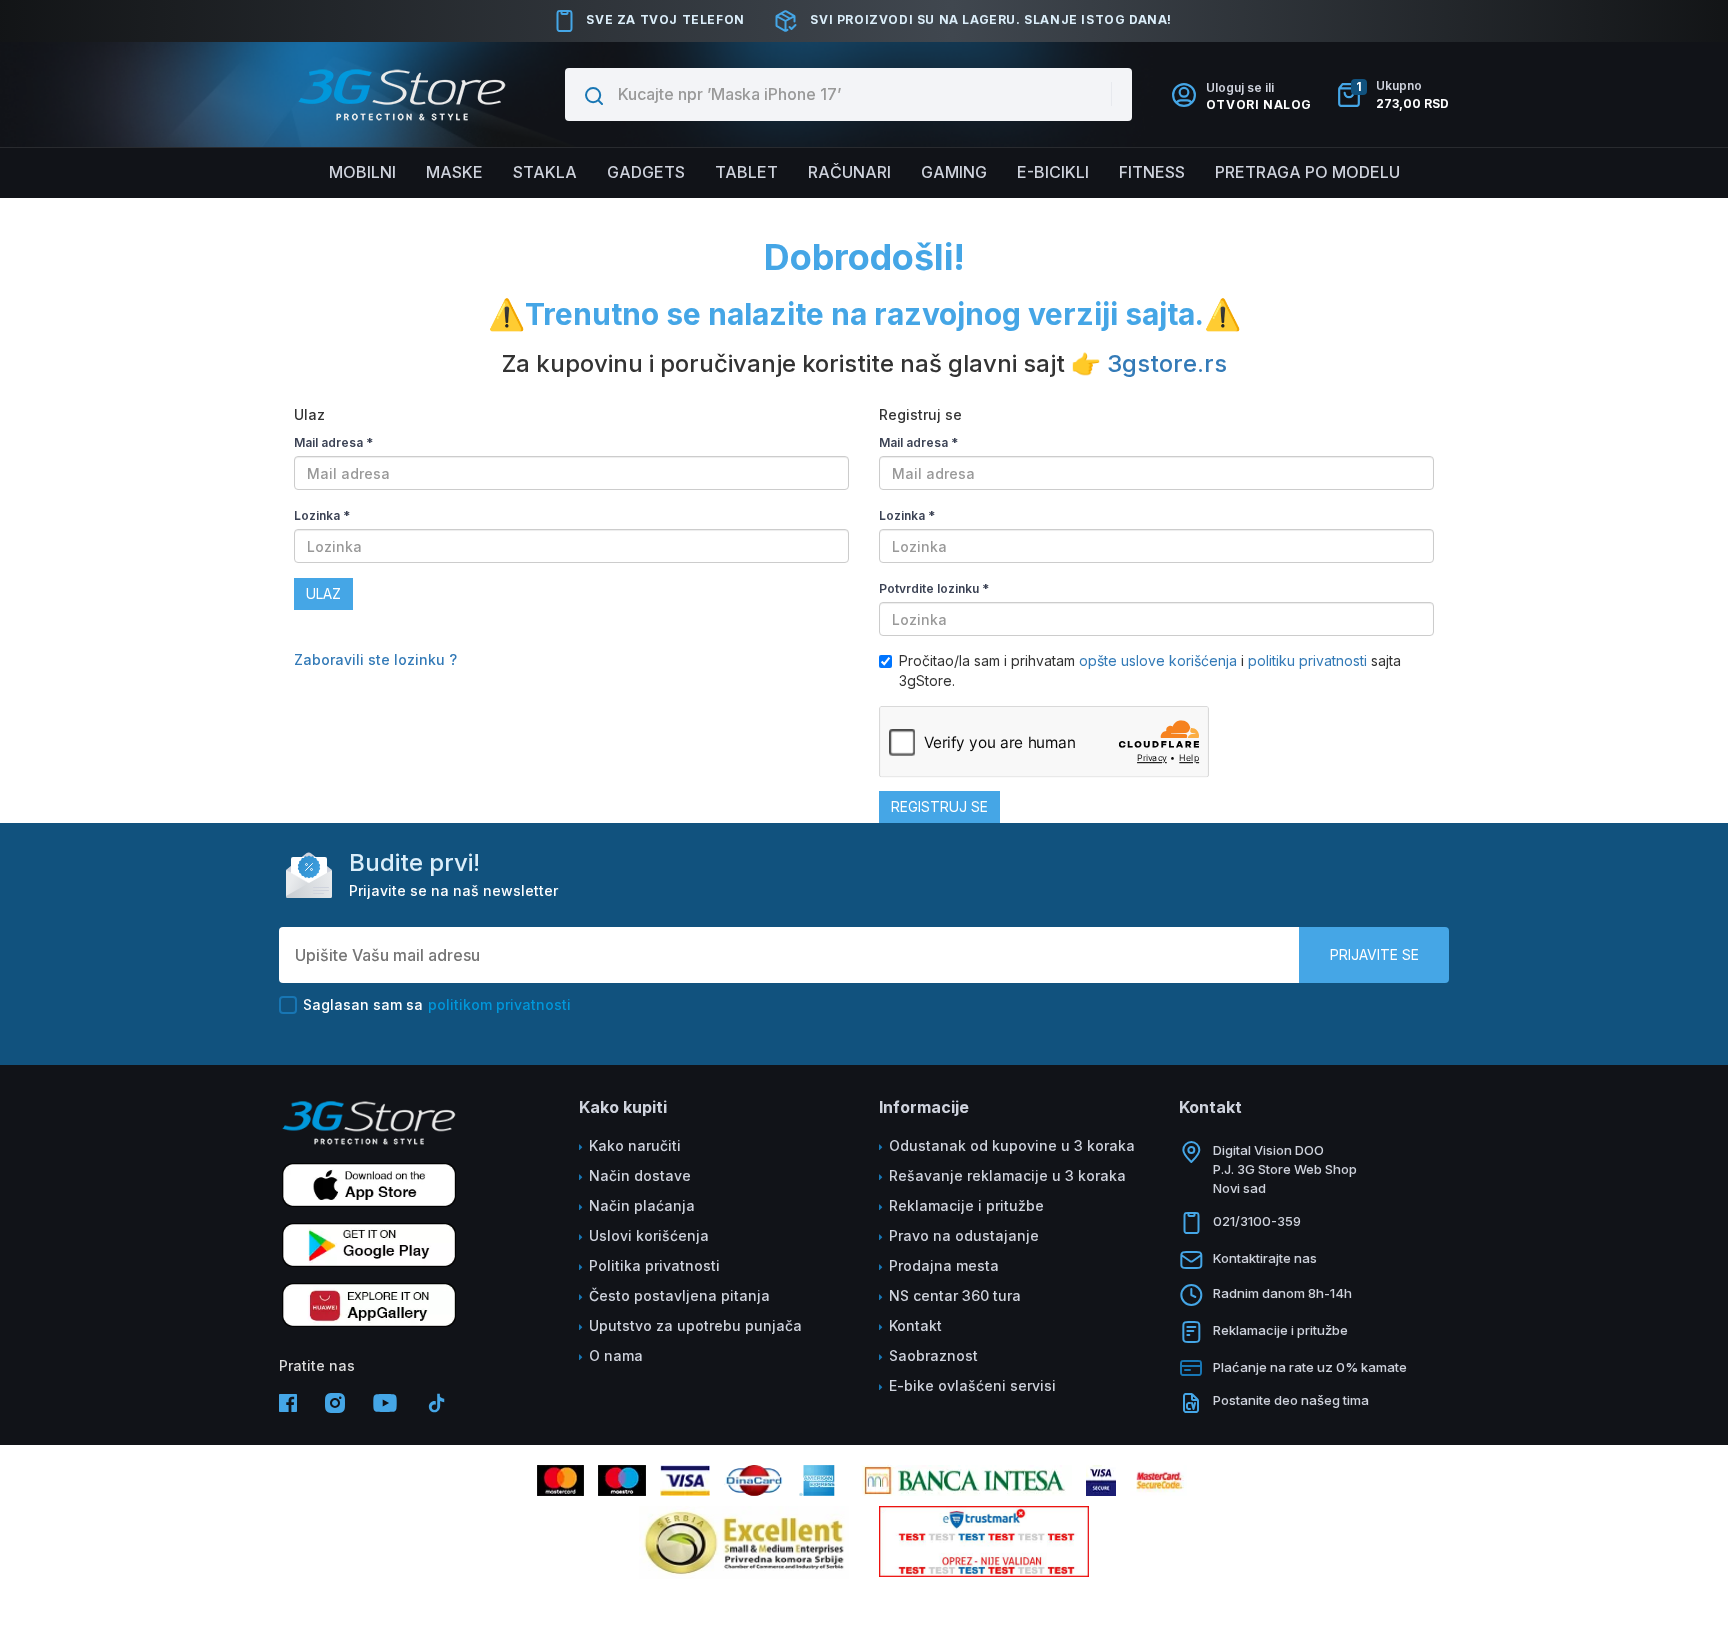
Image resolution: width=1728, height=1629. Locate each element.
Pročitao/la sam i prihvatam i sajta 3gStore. (1150, 670)
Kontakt (915, 1325)
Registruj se (939, 806)
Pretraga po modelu (1307, 172)
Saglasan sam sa (437, 1004)
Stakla (545, 172)
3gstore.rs (1167, 363)
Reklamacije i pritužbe (966, 1205)
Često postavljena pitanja (679, 1295)
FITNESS (1152, 172)
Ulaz (323, 593)
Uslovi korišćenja (649, 1235)
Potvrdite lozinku (934, 588)
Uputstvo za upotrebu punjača (695, 1325)
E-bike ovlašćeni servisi (972, 1385)
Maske (454, 172)
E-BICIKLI (1053, 172)
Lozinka (322, 515)
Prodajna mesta (944, 1265)
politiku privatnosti (1307, 660)
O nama (616, 1355)
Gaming (954, 172)
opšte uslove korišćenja (1160, 660)
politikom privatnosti (499, 1004)
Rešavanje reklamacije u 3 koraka (1007, 1175)
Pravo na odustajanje (964, 1235)
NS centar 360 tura (955, 1295)
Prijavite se (1374, 954)
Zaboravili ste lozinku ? (375, 659)
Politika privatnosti (654, 1265)
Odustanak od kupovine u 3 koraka (1012, 1145)
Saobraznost (933, 1355)
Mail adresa (333, 442)
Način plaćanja (642, 1205)
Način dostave (640, 1175)
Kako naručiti (635, 1145)
